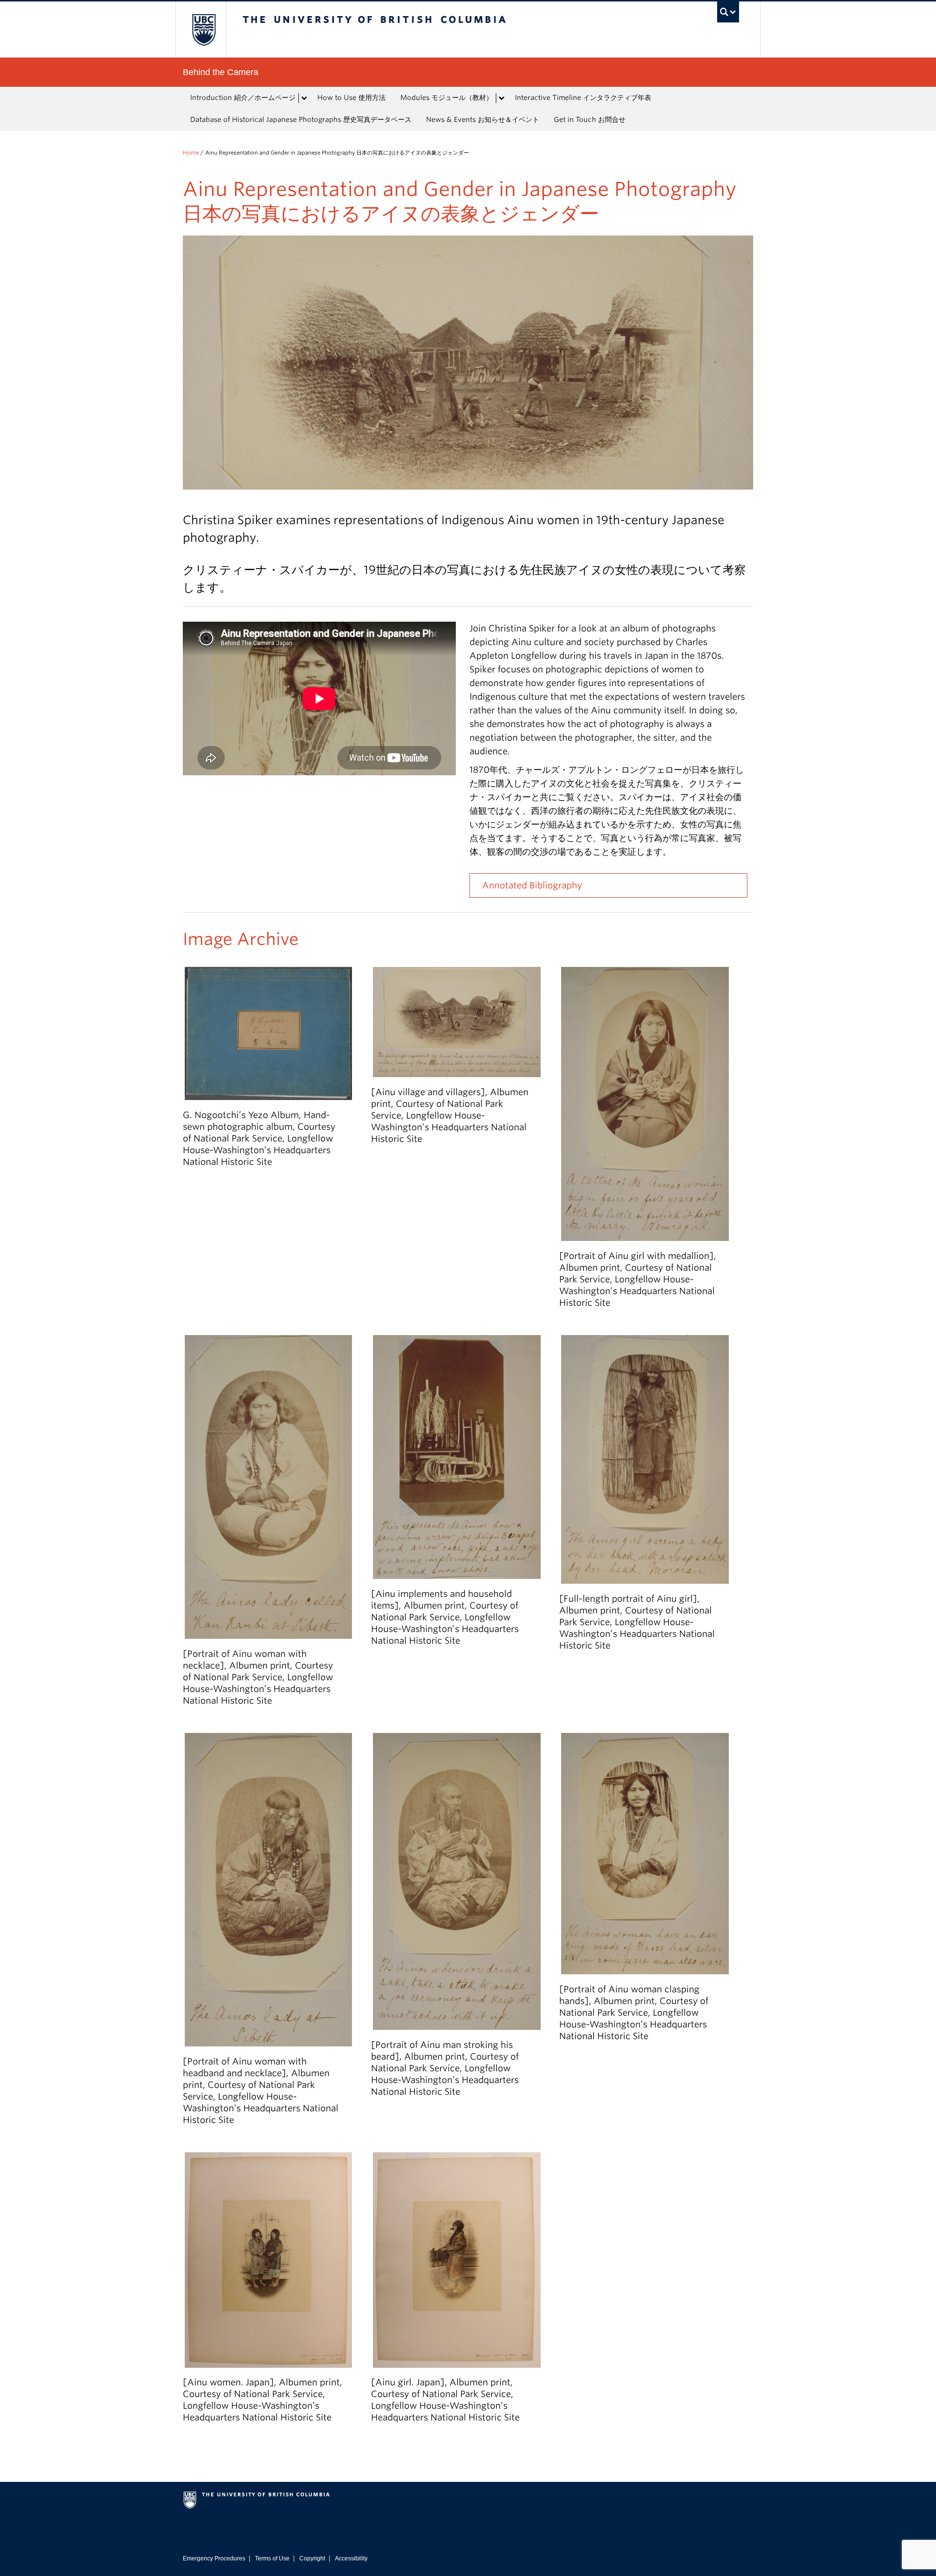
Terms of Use (272, 2558)
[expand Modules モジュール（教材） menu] (502, 98)
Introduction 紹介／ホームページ (243, 98)
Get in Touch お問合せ (590, 119)
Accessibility (351, 2558)
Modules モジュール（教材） (447, 98)
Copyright (312, 2558)
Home (191, 153)
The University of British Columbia (204, 29)
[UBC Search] (728, 12)
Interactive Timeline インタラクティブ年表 (583, 98)
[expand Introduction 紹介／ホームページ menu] (304, 98)
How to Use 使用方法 (351, 98)
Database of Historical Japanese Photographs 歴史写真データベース (301, 119)
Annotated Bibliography (532, 885)
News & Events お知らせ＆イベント (483, 119)
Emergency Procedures (214, 2558)
